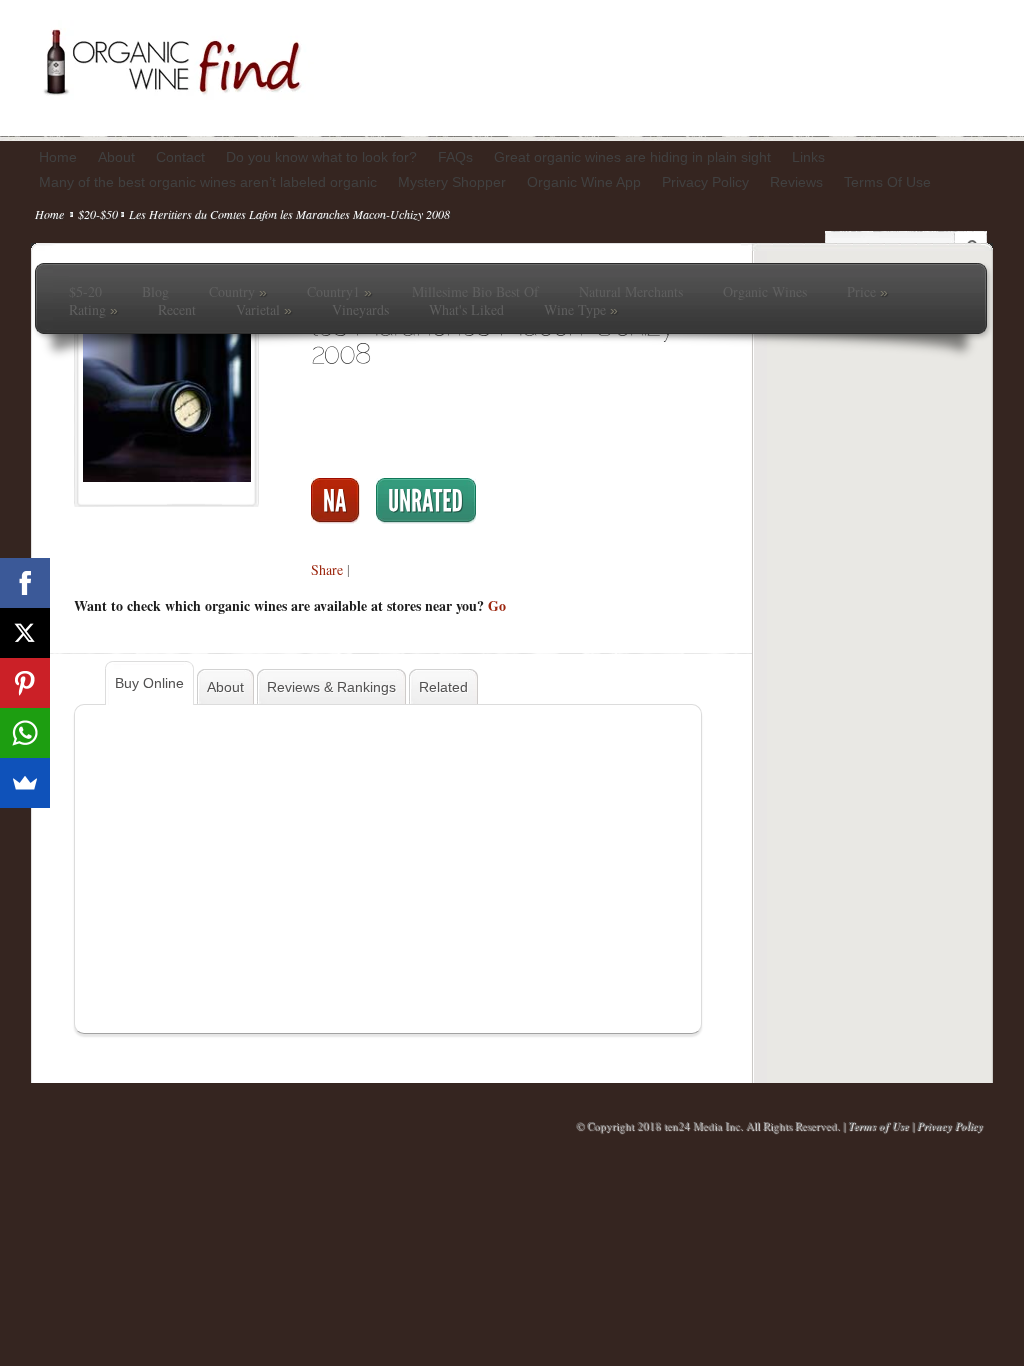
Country (238, 292)
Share (327, 569)
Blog (155, 292)
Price (867, 292)
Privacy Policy (950, 1126)
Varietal (264, 310)
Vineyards (360, 310)
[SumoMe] (25, 783)
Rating (93, 310)
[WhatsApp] (25, 733)
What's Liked (466, 310)
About (225, 687)
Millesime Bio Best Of (475, 292)
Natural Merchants (631, 292)
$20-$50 (98, 214)
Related (443, 687)
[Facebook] (25, 583)
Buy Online (149, 683)
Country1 (339, 292)
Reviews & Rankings (331, 687)
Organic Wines (765, 292)
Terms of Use (878, 1126)
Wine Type (581, 310)
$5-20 (85, 292)
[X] (25, 633)
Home (49, 214)
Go (497, 605)
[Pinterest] (25, 683)
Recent (177, 310)
